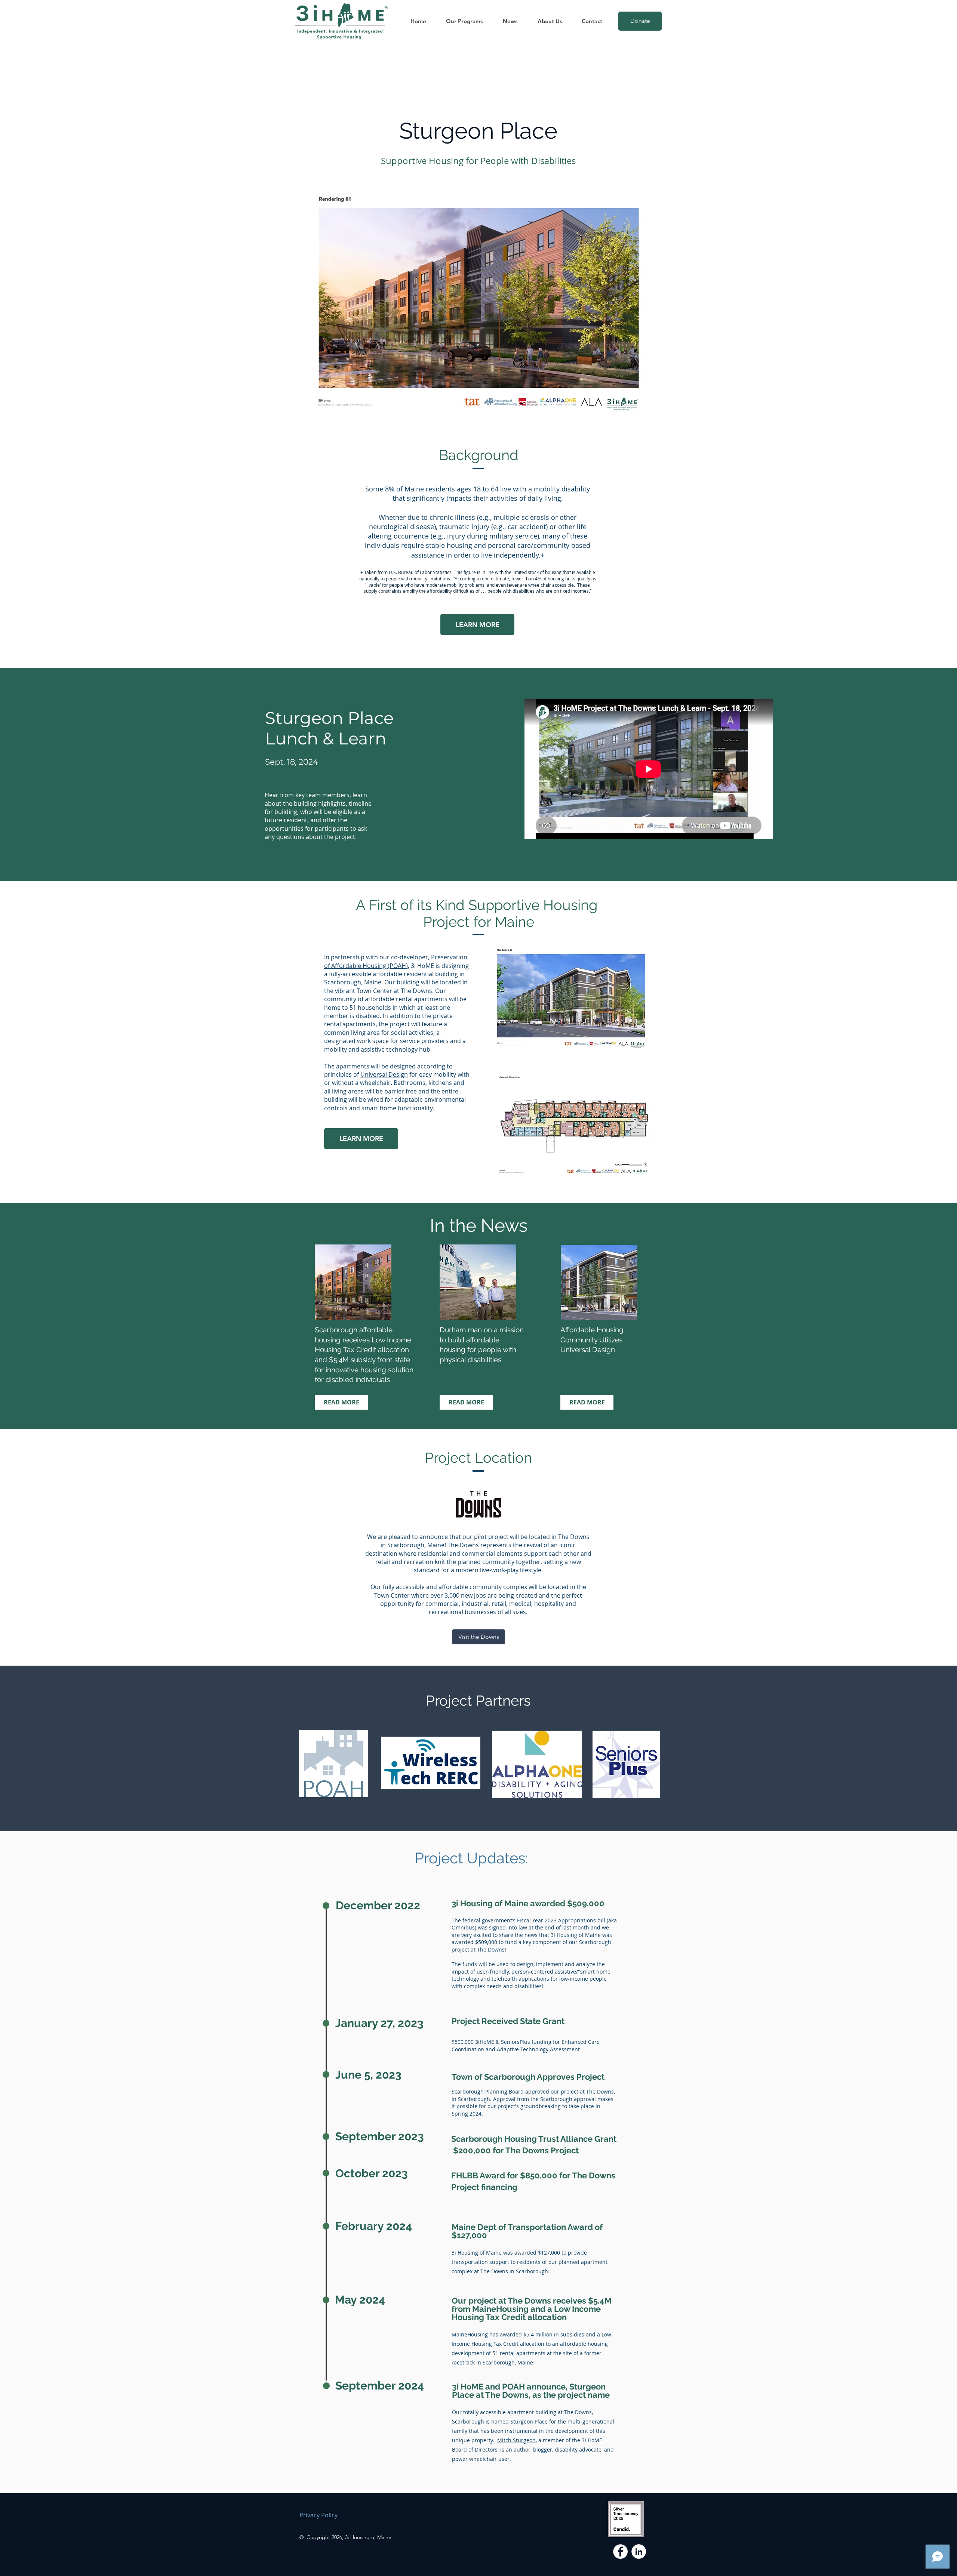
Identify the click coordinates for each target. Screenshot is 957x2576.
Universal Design (384, 1074)
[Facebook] (620, 2552)
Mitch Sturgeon (516, 2440)
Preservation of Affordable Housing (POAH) (396, 961)
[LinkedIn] (639, 2552)
